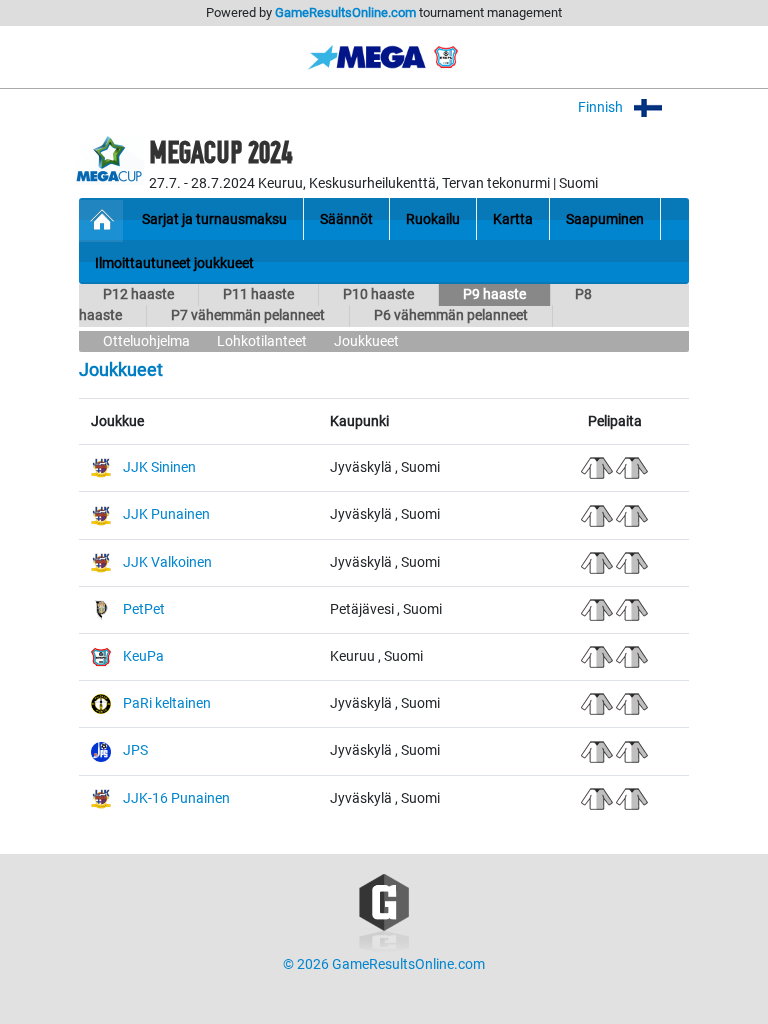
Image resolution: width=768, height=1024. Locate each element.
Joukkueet (366, 341)
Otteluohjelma (146, 341)
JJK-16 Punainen (176, 798)
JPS (135, 750)
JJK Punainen (166, 514)
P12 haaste (138, 294)
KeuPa (143, 656)
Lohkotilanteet (262, 341)
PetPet (144, 609)
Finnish (602, 107)
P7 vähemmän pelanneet (248, 315)
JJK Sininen (159, 467)
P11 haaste (258, 294)
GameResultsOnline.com (345, 12)
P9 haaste (494, 294)
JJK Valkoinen (167, 562)
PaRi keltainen (167, 703)
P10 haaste (378, 294)
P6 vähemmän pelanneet (451, 315)
